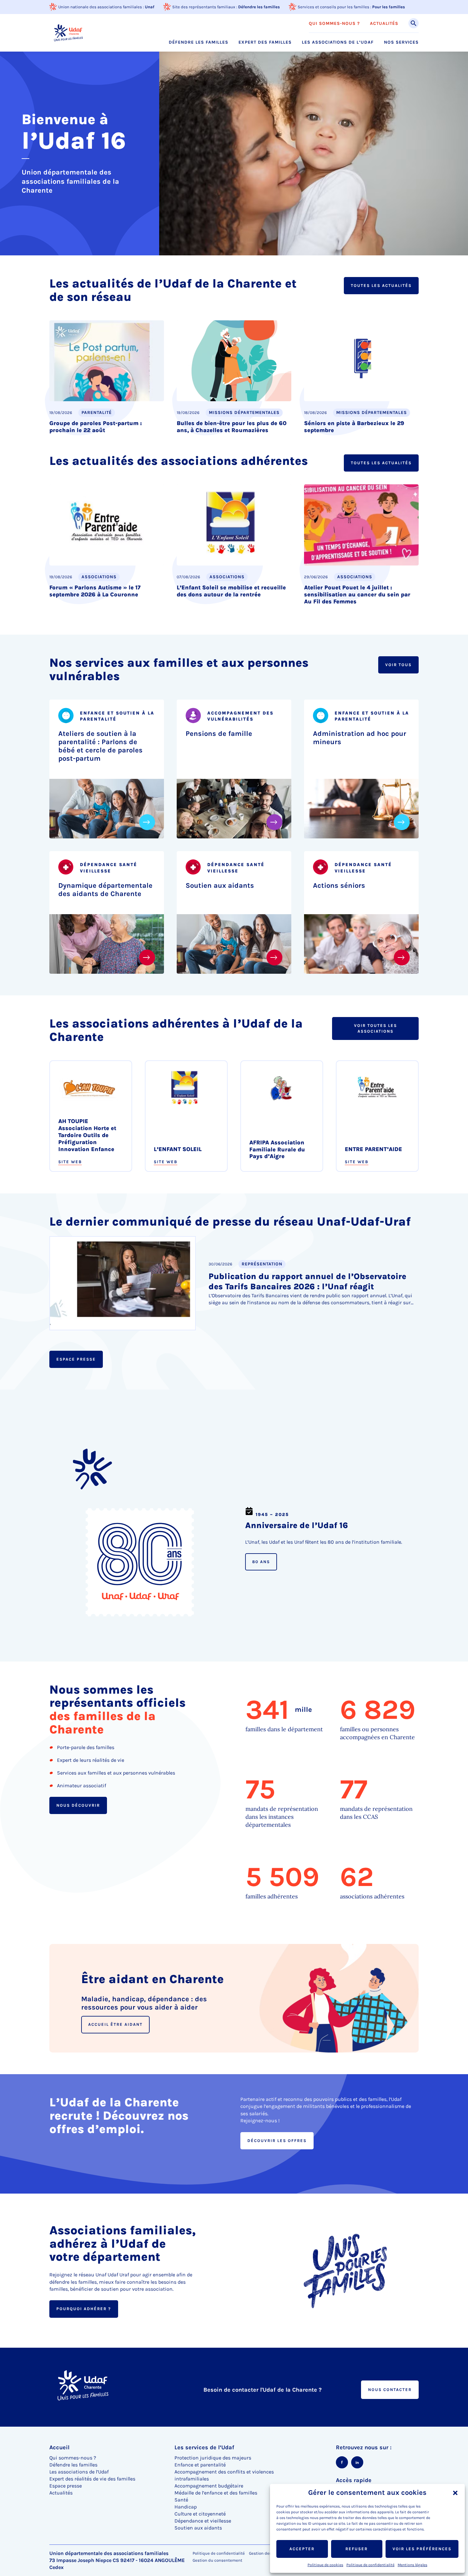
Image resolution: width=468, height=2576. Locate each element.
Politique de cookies (325, 2565)
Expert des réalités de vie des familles (92, 2479)
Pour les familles (389, 7)
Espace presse (76, 1359)
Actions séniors (339, 885)
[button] (455, 2493)
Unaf (150, 7)
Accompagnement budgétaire (209, 2486)
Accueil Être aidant (115, 2024)
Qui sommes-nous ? (334, 24)
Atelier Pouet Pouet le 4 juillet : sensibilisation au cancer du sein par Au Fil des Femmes (357, 594)
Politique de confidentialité (370, 2565)
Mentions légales (412, 2565)
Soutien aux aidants (220, 885)
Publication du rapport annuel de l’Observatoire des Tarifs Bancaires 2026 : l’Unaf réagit (307, 1282)
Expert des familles (265, 42)
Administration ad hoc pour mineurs (360, 738)
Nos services (401, 42)
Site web (70, 1161)
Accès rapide (354, 2480)
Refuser (357, 2549)
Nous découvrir (78, 1805)
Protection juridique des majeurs (213, 2458)
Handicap (186, 2507)
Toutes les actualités (381, 285)
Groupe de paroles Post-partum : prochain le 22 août (96, 427)
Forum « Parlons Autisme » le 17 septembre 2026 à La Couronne (95, 591)
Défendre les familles (259, 7)
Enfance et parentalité (200, 2465)
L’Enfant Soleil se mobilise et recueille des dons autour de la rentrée (231, 591)
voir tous (398, 665)
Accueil (59, 2447)
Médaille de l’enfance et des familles (216, 2493)
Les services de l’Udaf (204, 2447)
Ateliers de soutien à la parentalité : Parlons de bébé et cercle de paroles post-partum (100, 746)
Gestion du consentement (217, 2560)
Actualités (384, 24)
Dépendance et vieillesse (203, 2521)
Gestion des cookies (268, 2553)
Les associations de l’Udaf (338, 42)
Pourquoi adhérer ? (84, 2309)
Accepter (302, 2549)
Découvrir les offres (277, 2140)
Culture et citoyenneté (200, 2514)
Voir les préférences (422, 2549)
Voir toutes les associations (376, 1028)
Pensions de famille (219, 734)
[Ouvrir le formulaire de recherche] (414, 23)
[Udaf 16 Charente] (68, 33)
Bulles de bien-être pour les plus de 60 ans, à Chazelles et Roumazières (232, 427)
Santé (181, 2500)
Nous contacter (390, 2390)
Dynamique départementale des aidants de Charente (105, 889)
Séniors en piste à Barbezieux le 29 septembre (354, 427)
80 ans (261, 1562)
